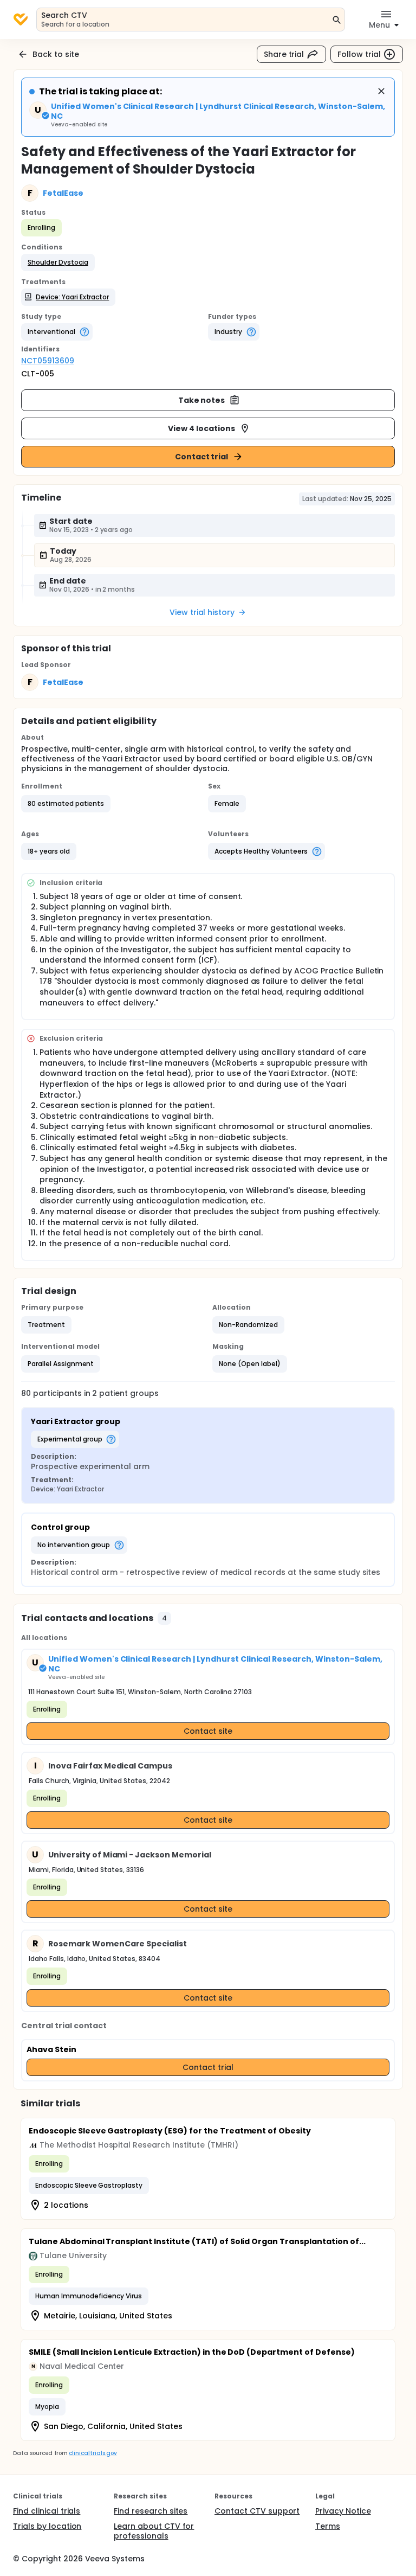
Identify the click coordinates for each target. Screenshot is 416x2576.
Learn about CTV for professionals (154, 2531)
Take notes (202, 400)
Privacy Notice (343, 2511)
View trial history (202, 612)
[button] (58, 262)
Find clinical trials (47, 2511)
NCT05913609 (48, 361)
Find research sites (151, 2511)
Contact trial (202, 457)
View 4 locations (201, 428)
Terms (328, 2526)
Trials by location (47, 2526)
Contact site (208, 1731)
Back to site (56, 54)
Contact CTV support (257, 2511)
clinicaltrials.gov (93, 2453)
